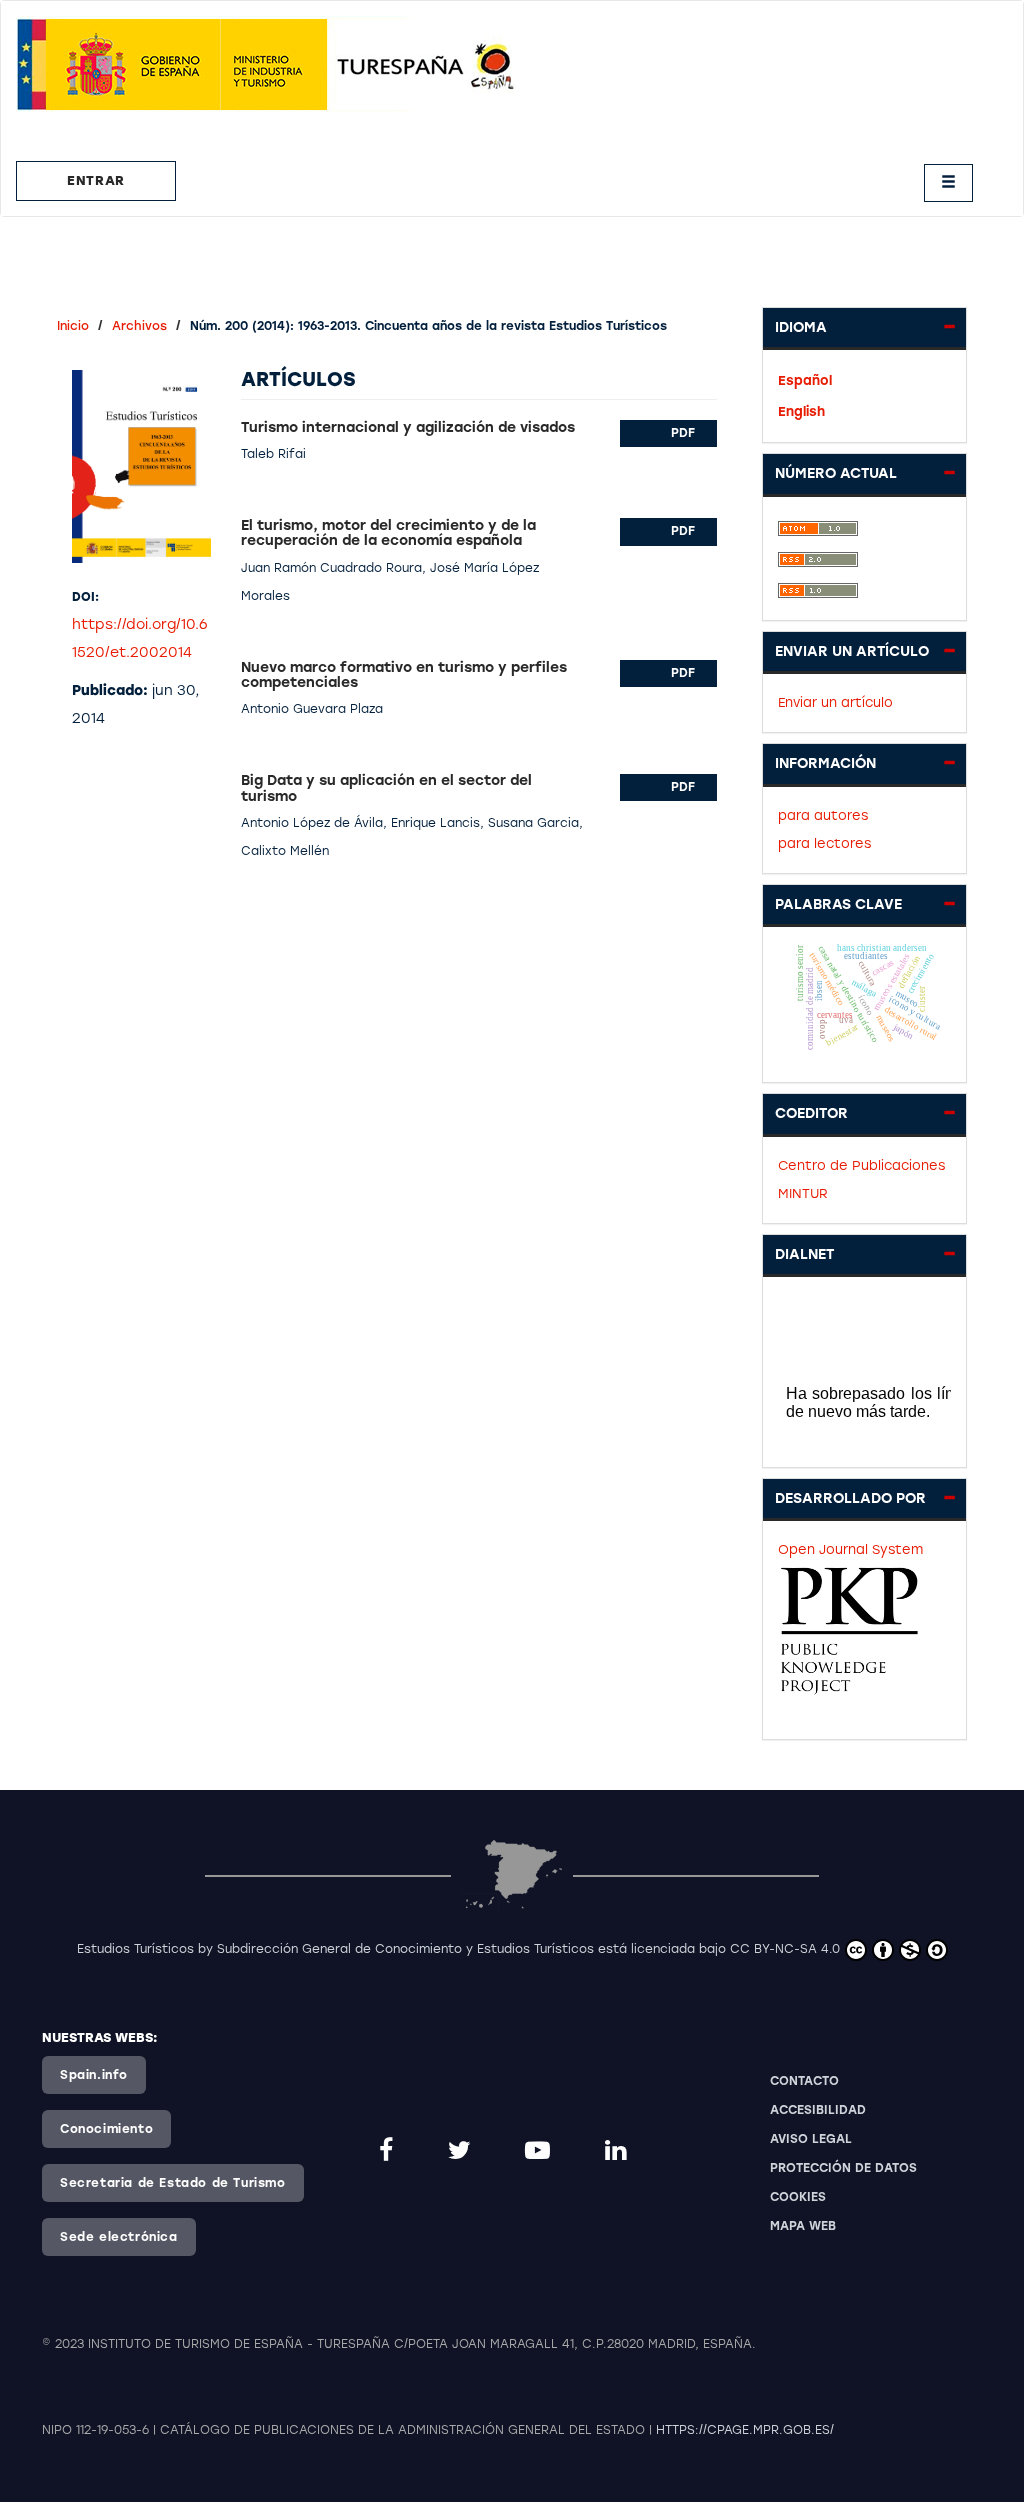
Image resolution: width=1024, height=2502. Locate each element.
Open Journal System (850, 1549)
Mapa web (803, 2226)
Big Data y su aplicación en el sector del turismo (386, 788)
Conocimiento (106, 2129)
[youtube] (540, 2150)
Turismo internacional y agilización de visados (408, 427)
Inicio (73, 326)
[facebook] (389, 2150)
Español (805, 380)
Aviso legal (811, 2139)
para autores (823, 815)
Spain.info (94, 2075)
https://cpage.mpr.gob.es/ (745, 2430)
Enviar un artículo (835, 702)
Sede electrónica (119, 2237)
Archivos (139, 326)
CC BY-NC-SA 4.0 (785, 1949)
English (801, 411)
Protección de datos (843, 2168)
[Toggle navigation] (948, 183)
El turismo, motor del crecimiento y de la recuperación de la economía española (388, 533)
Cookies (798, 2197)
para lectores (824, 843)
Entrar (96, 180)
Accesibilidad (818, 2110)
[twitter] (462, 2150)
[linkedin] (618, 2150)
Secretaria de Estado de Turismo (173, 2183)
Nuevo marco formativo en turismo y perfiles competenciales (404, 675)
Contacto (804, 2081)
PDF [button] (683, 433)
